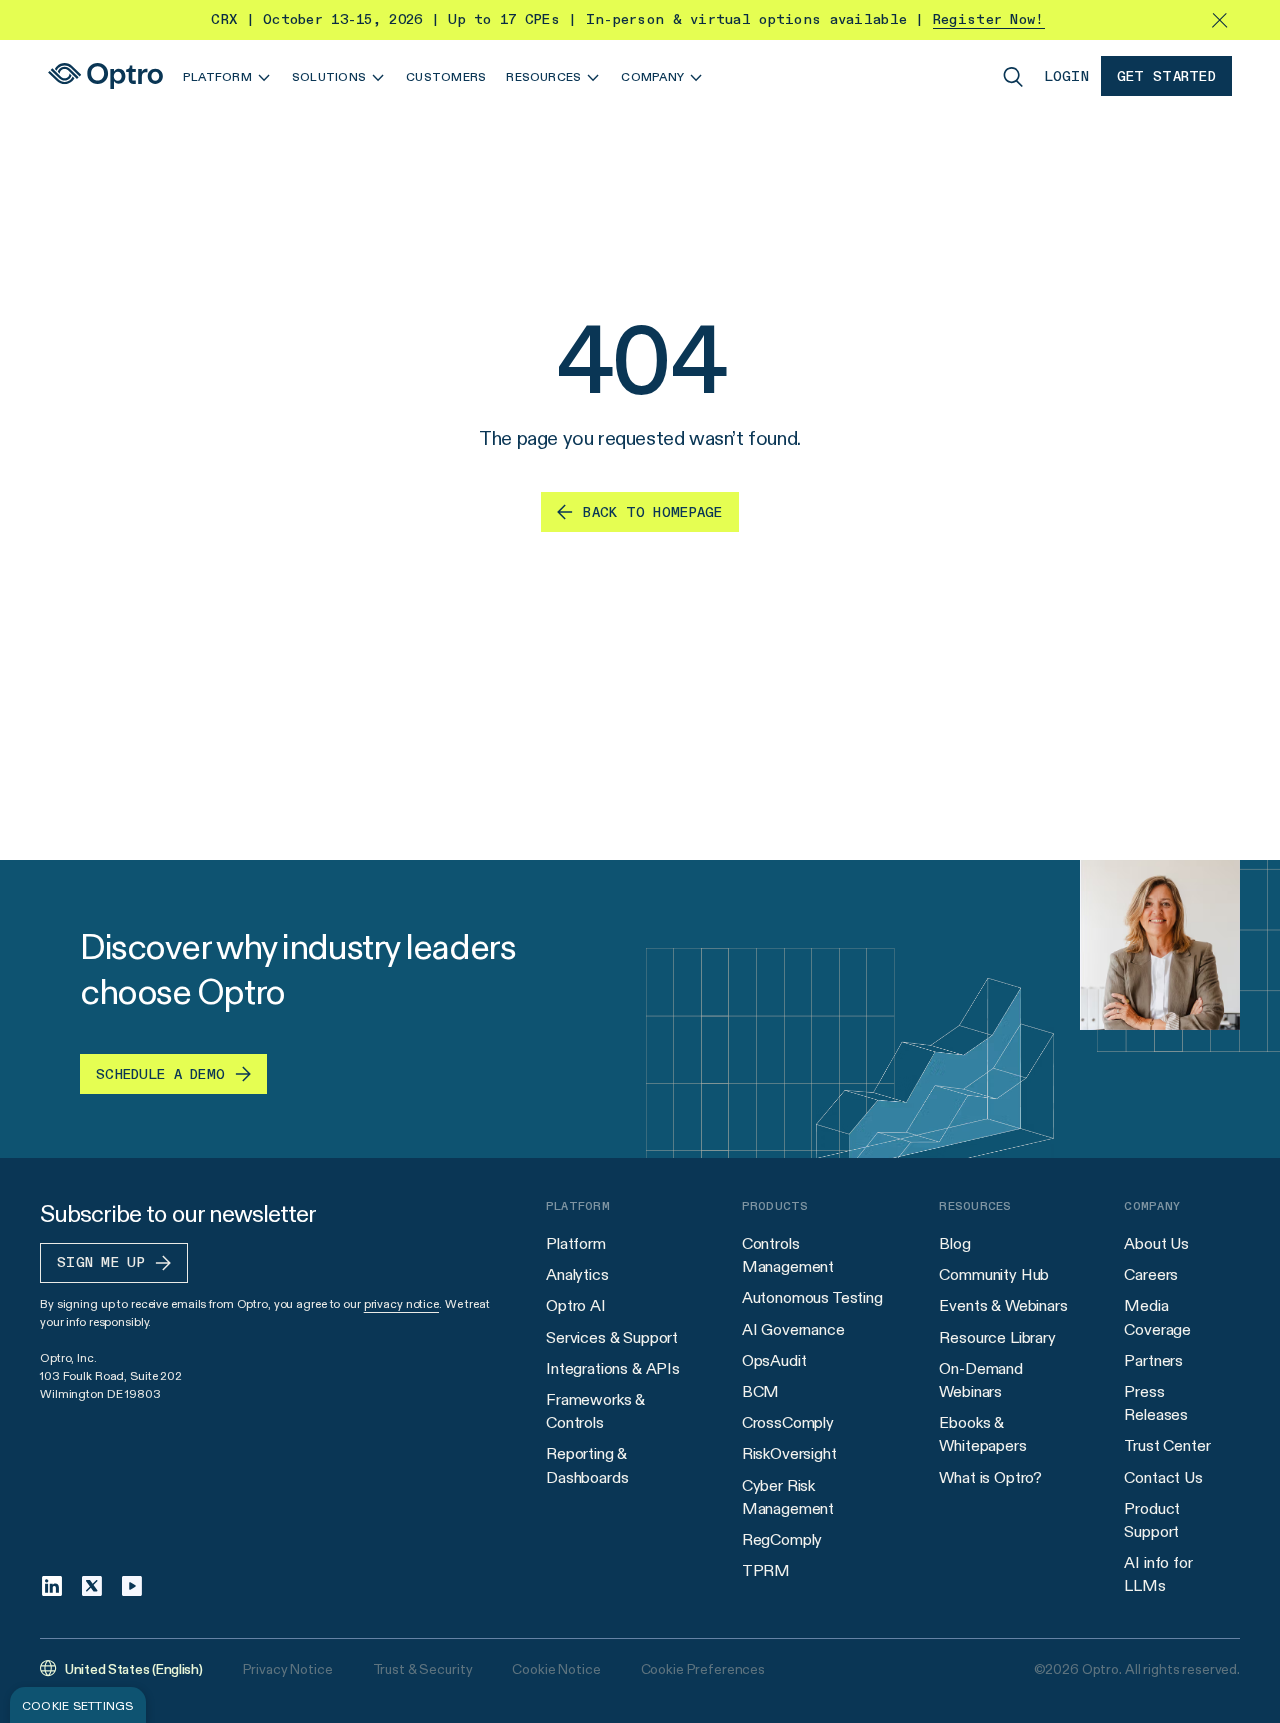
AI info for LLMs (1158, 1574)
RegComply (782, 1539)
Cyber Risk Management (788, 1497)
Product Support (1152, 1520)
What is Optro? (990, 1477)
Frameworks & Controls (595, 1411)
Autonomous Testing (812, 1297)
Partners (1153, 1360)
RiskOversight (789, 1453)
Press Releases (1156, 1403)
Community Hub (994, 1274)
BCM (761, 1391)
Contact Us (1163, 1477)
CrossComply (788, 1422)
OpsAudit (774, 1360)
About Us (1156, 1243)
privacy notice (401, 1303)
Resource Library (997, 1337)
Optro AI (576, 1305)
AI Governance (793, 1329)
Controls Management (788, 1255)
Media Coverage (1157, 1317)
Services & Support (612, 1337)
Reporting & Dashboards (587, 1465)
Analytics (577, 1274)
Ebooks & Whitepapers (982, 1434)
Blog (954, 1243)
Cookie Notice (556, 1669)
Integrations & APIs (613, 1368)
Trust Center (1167, 1445)
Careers (1151, 1274)
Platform (576, 1243)
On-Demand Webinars (981, 1380)
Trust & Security (423, 1669)
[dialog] (78, 1705)
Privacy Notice (288, 1669)
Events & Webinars (1003, 1305)
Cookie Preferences (703, 1669)
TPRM (766, 1570)
